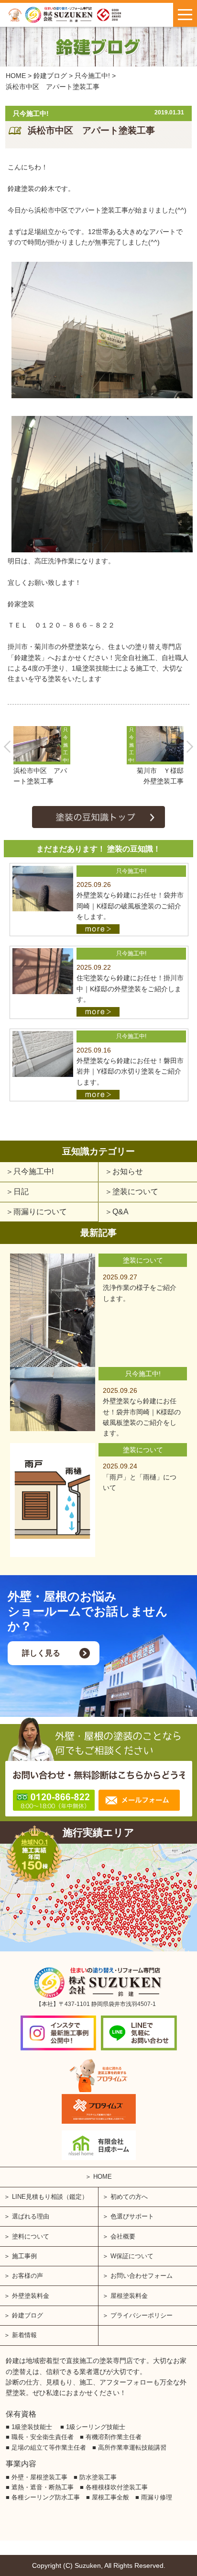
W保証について (132, 2256)
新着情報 (24, 2335)
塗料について (31, 2236)
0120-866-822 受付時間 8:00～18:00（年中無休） (54, 1800)
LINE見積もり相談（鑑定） (50, 2197)
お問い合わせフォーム (142, 2276)
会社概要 (123, 2236)
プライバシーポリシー (142, 2315)
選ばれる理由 (31, 2216)
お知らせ (128, 1171)
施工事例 (24, 2256)
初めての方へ (129, 2197)
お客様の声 (27, 2276)
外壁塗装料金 (31, 2296)
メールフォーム (139, 1800)
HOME (103, 2177)
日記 (21, 1192)
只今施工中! (33, 1171)
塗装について (135, 1192)
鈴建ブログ (27, 2315)
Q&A (120, 1212)
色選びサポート (132, 2216)
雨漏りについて (40, 1212)
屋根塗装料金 (129, 2296)
